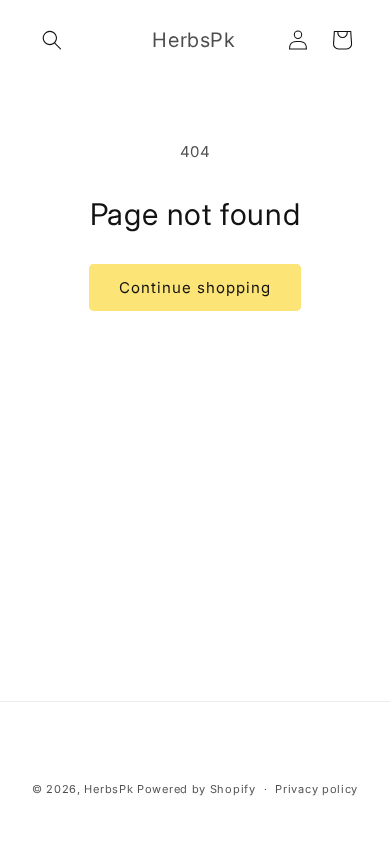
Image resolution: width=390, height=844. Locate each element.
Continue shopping (195, 287)
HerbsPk (108, 789)
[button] (52, 40)
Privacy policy (316, 789)
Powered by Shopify (196, 789)
